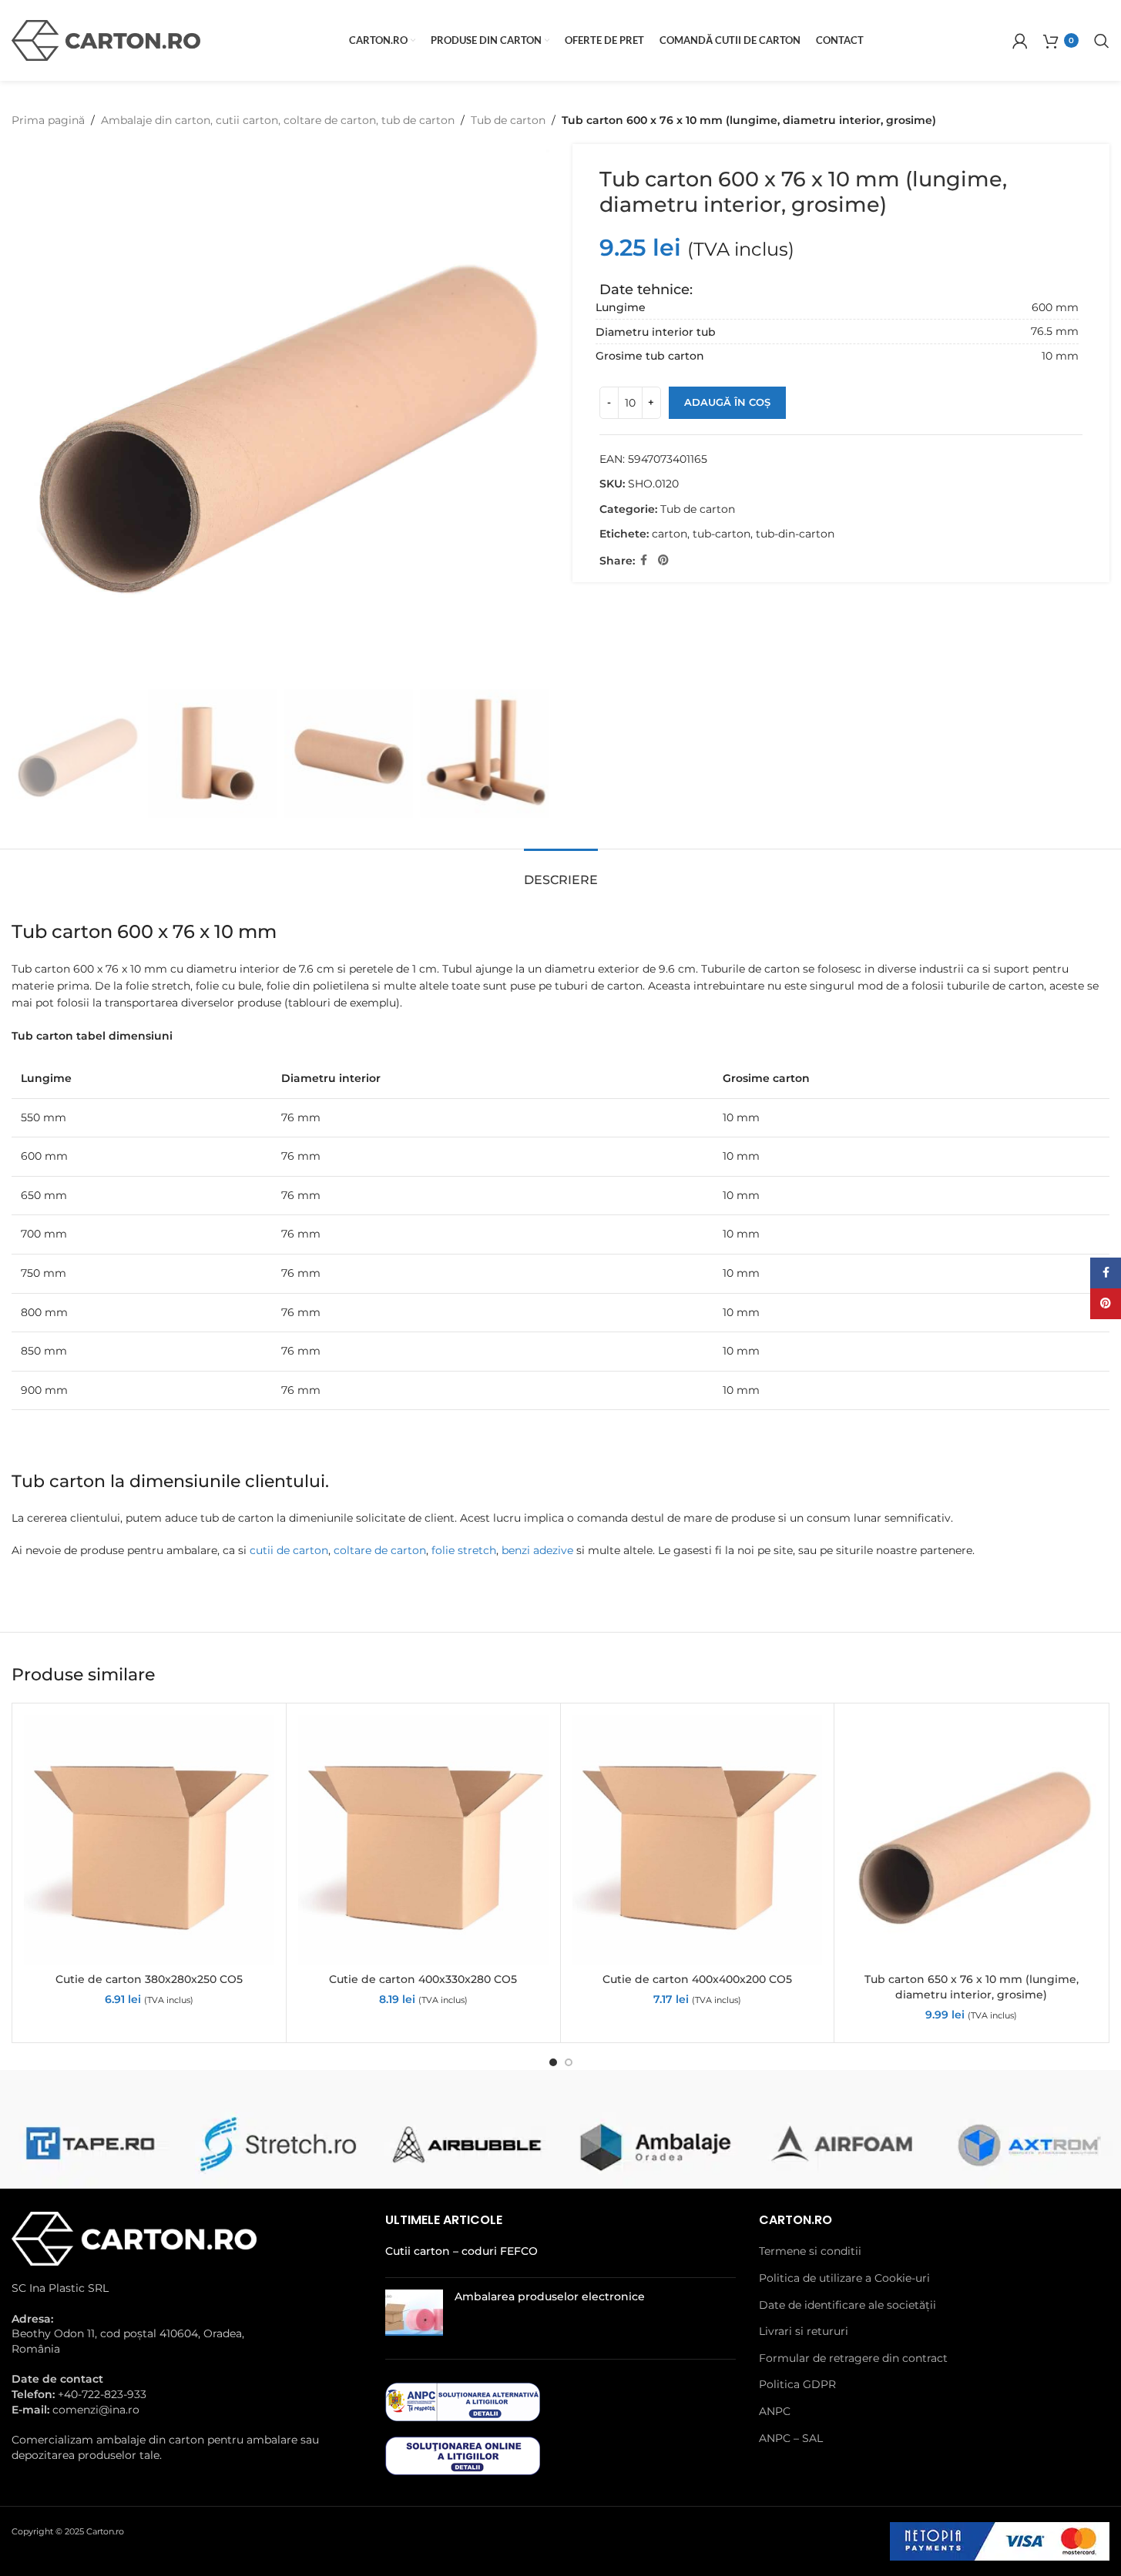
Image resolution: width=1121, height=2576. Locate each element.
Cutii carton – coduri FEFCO (461, 2251)
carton (670, 534)
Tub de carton (508, 120)
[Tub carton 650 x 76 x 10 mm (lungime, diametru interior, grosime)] (971, 1840)
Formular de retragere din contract (853, 2358)
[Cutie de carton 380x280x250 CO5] (149, 1840)
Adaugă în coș (727, 402)
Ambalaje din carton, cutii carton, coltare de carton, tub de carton (278, 120)
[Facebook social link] (644, 560)
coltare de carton (380, 1550)
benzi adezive (537, 1550)
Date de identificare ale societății (847, 2305)
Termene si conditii (810, 2251)
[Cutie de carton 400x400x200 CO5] (698, 1840)
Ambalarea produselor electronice (550, 2296)
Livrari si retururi (804, 2331)
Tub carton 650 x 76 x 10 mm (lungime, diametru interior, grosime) (972, 1987)
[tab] (561, 872)
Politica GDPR (797, 2384)
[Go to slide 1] (553, 2062)
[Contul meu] (1020, 41)
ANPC (775, 2411)
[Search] (1102, 41)
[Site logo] (106, 39)
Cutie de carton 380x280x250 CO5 (149, 1979)
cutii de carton (289, 1550)
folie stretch (464, 1550)
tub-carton (722, 534)
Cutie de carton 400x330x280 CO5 (423, 1979)
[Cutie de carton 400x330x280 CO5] (423, 1840)
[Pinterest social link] (663, 560)
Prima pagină (48, 120)
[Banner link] (89, 2143)
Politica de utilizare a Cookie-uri (844, 2278)
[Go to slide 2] (569, 2062)
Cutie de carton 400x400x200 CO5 (697, 1979)
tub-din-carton (795, 534)
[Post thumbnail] (414, 2313)
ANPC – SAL (791, 2438)
